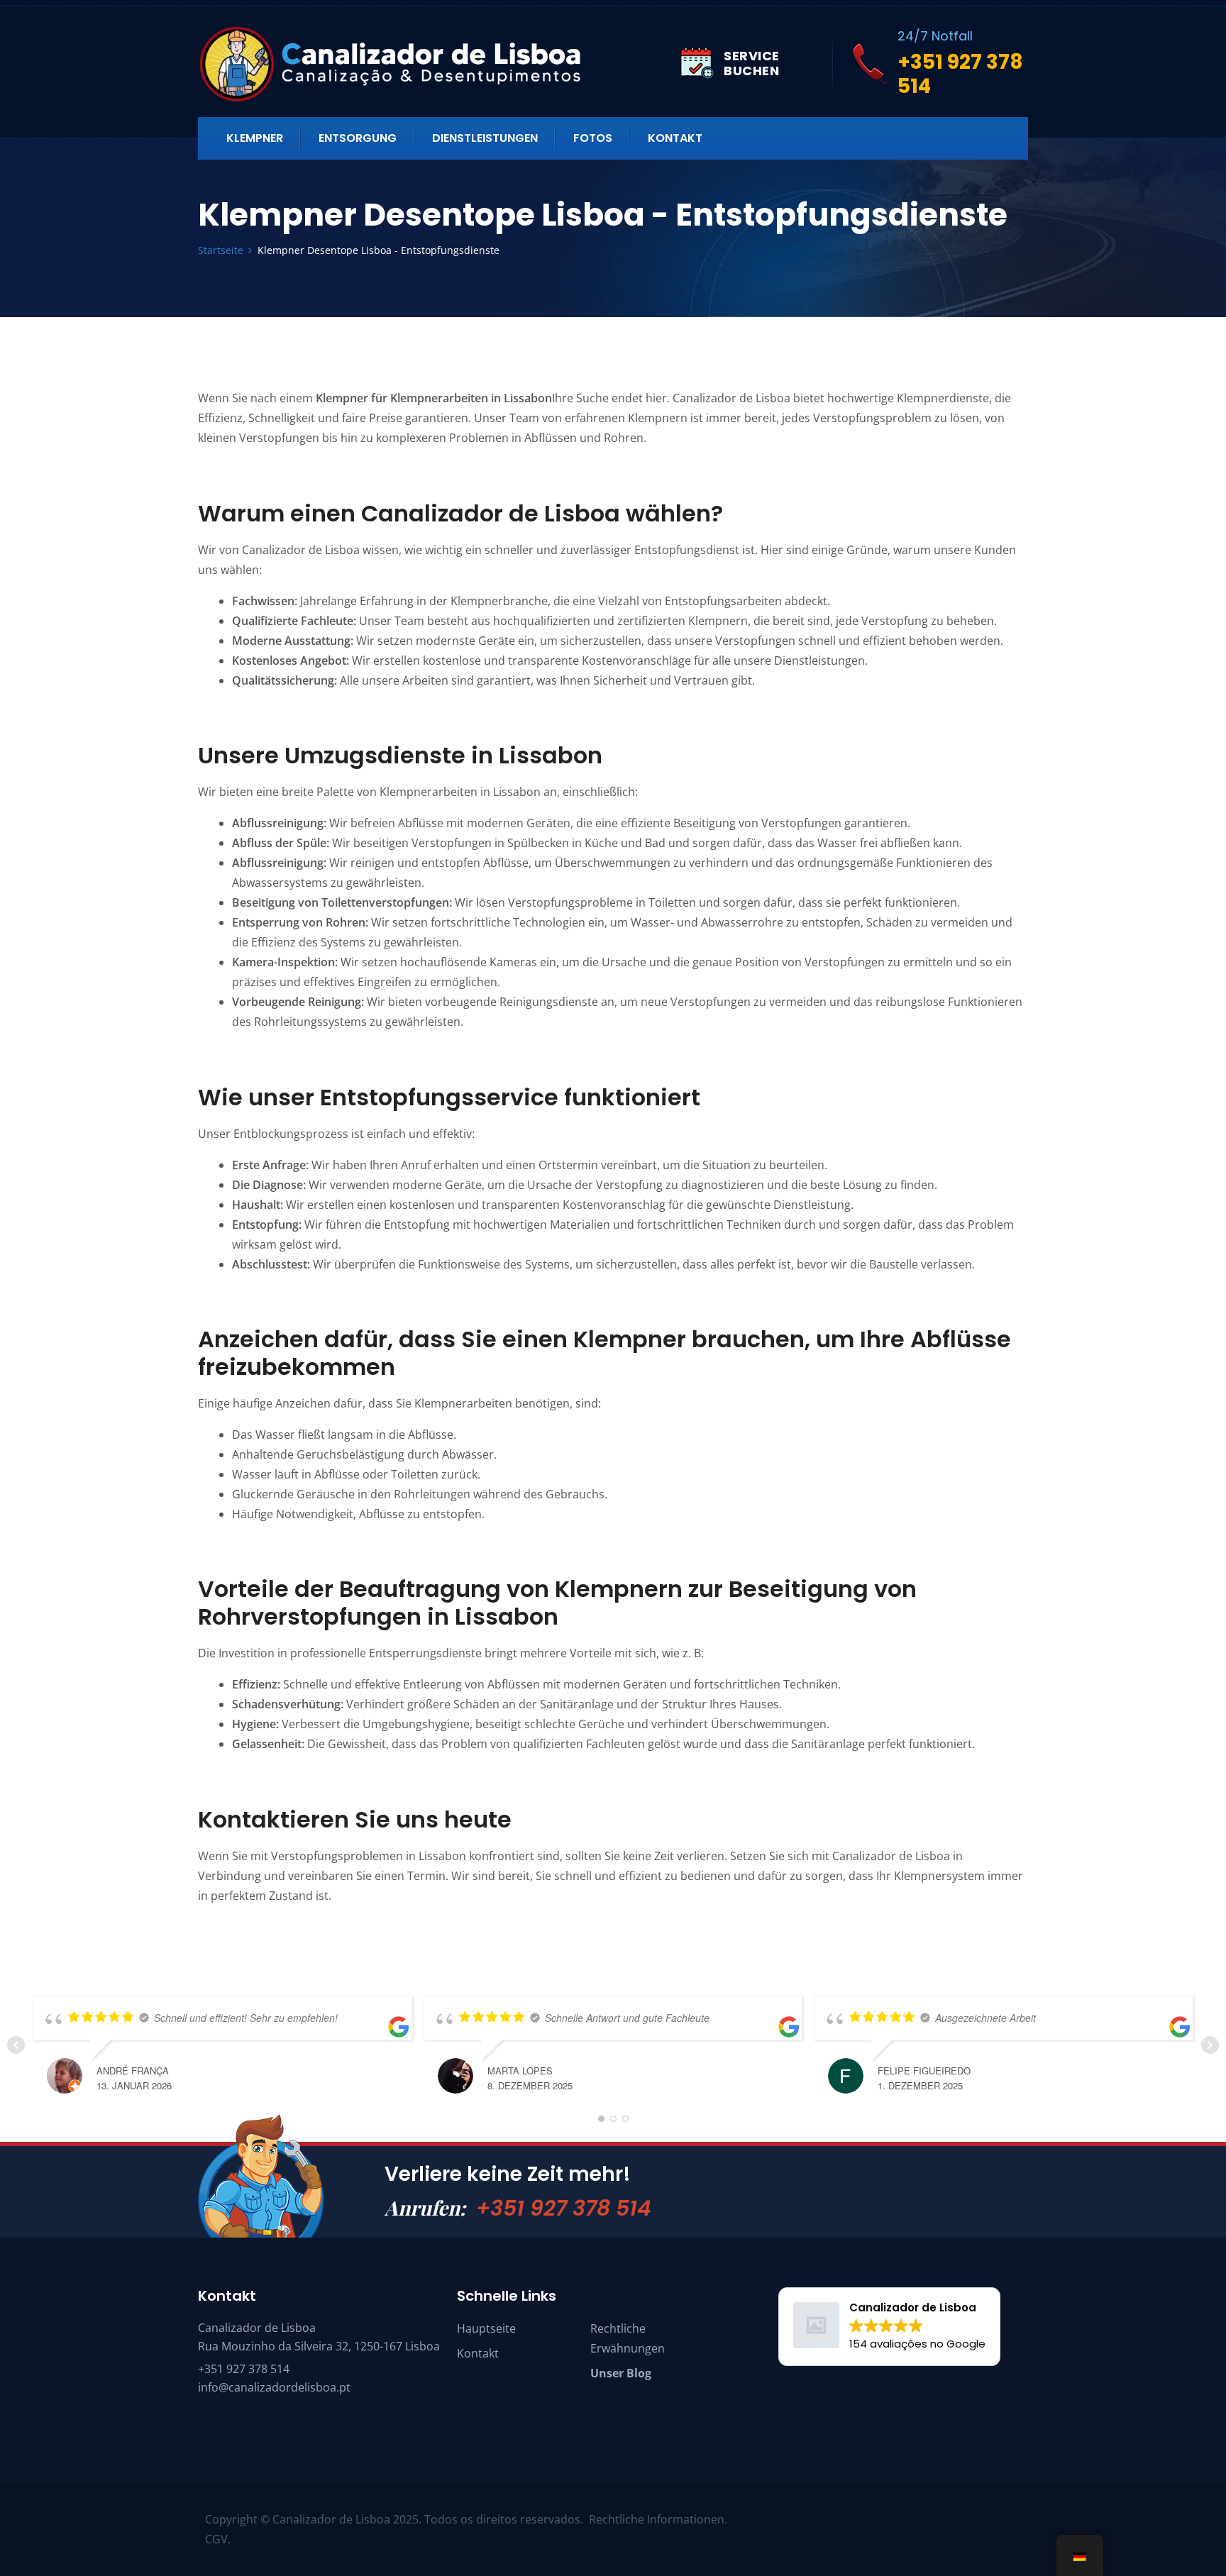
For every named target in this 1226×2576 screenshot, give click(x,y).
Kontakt (675, 138)
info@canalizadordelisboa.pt (274, 2387)
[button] (889, 2327)
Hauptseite (486, 2328)
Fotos (593, 138)
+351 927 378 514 (564, 2208)
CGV (216, 2539)
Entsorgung (358, 138)
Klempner (255, 138)
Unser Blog (621, 2373)
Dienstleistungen (485, 138)
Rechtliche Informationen (657, 2519)
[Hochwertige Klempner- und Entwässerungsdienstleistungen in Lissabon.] (439, 63)
